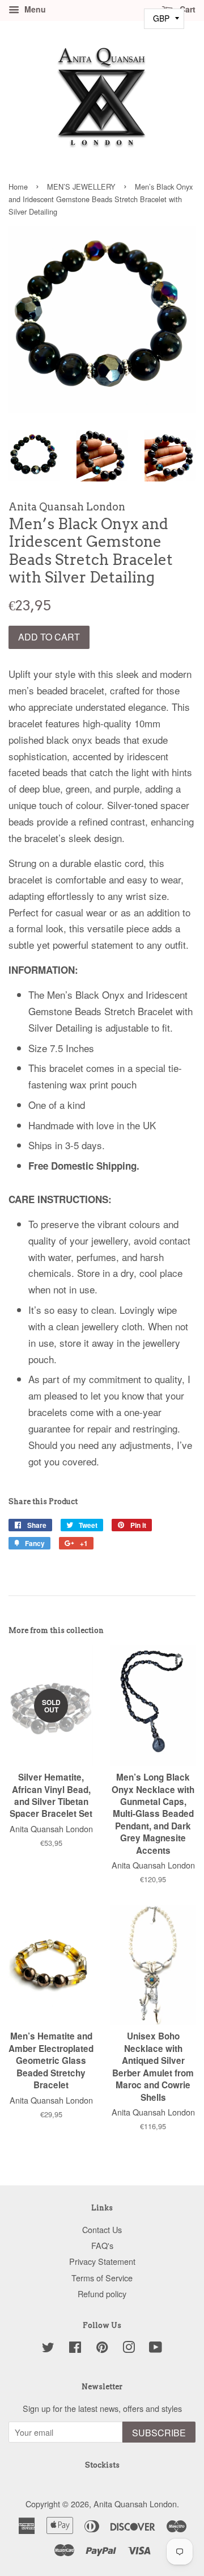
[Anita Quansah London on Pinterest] (102, 2349)
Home (18, 187)
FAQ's (102, 2245)
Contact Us (102, 2229)
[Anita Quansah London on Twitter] (48, 2349)
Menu (34, 9)
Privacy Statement (102, 2261)
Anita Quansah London (135, 2504)
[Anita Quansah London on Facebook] (75, 2349)
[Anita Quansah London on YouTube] (156, 2349)
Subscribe (159, 2433)
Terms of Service (102, 2278)
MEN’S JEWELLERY (81, 187)
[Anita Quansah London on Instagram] (129, 2349)
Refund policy (102, 2294)
